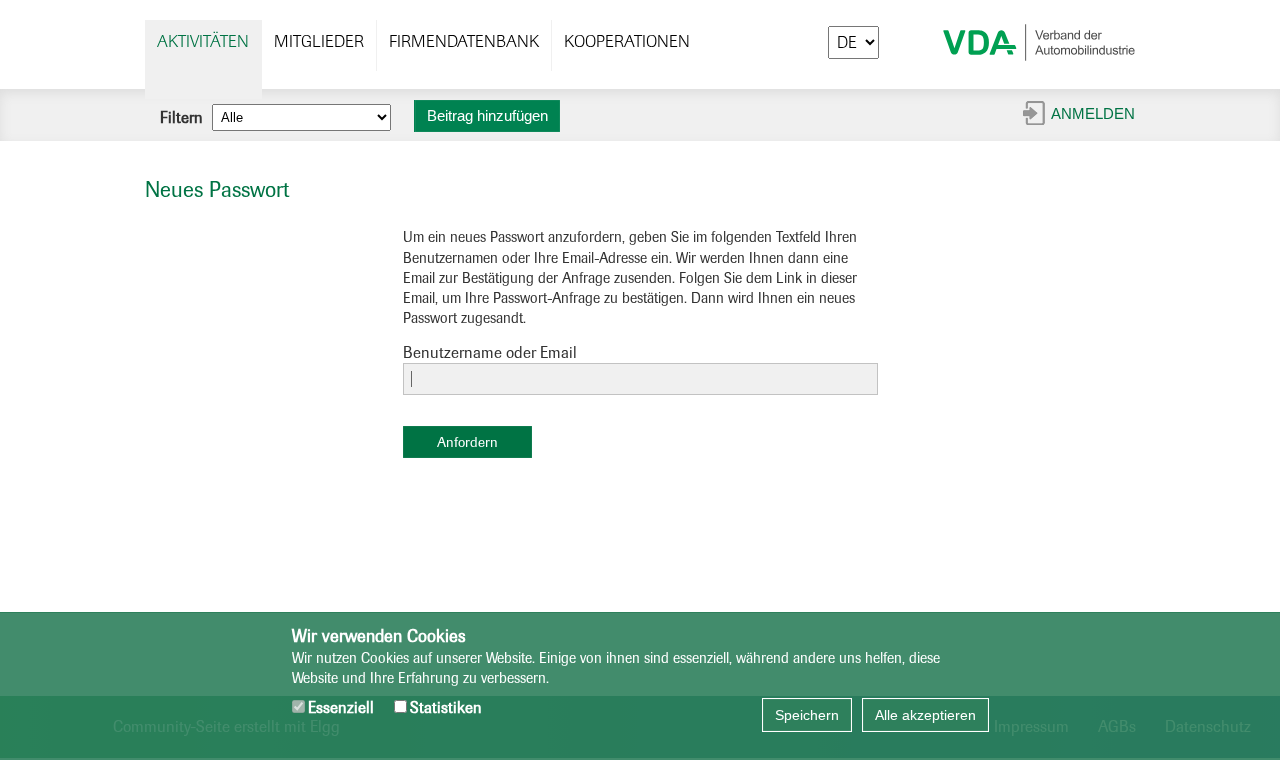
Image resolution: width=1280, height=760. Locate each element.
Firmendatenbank (464, 41)
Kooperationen (627, 41)
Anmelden (1093, 113)
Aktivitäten (203, 41)
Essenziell (341, 707)
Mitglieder (319, 41)
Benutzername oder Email (490, 352)
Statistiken (446, 707)
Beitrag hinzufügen (487, 115)
